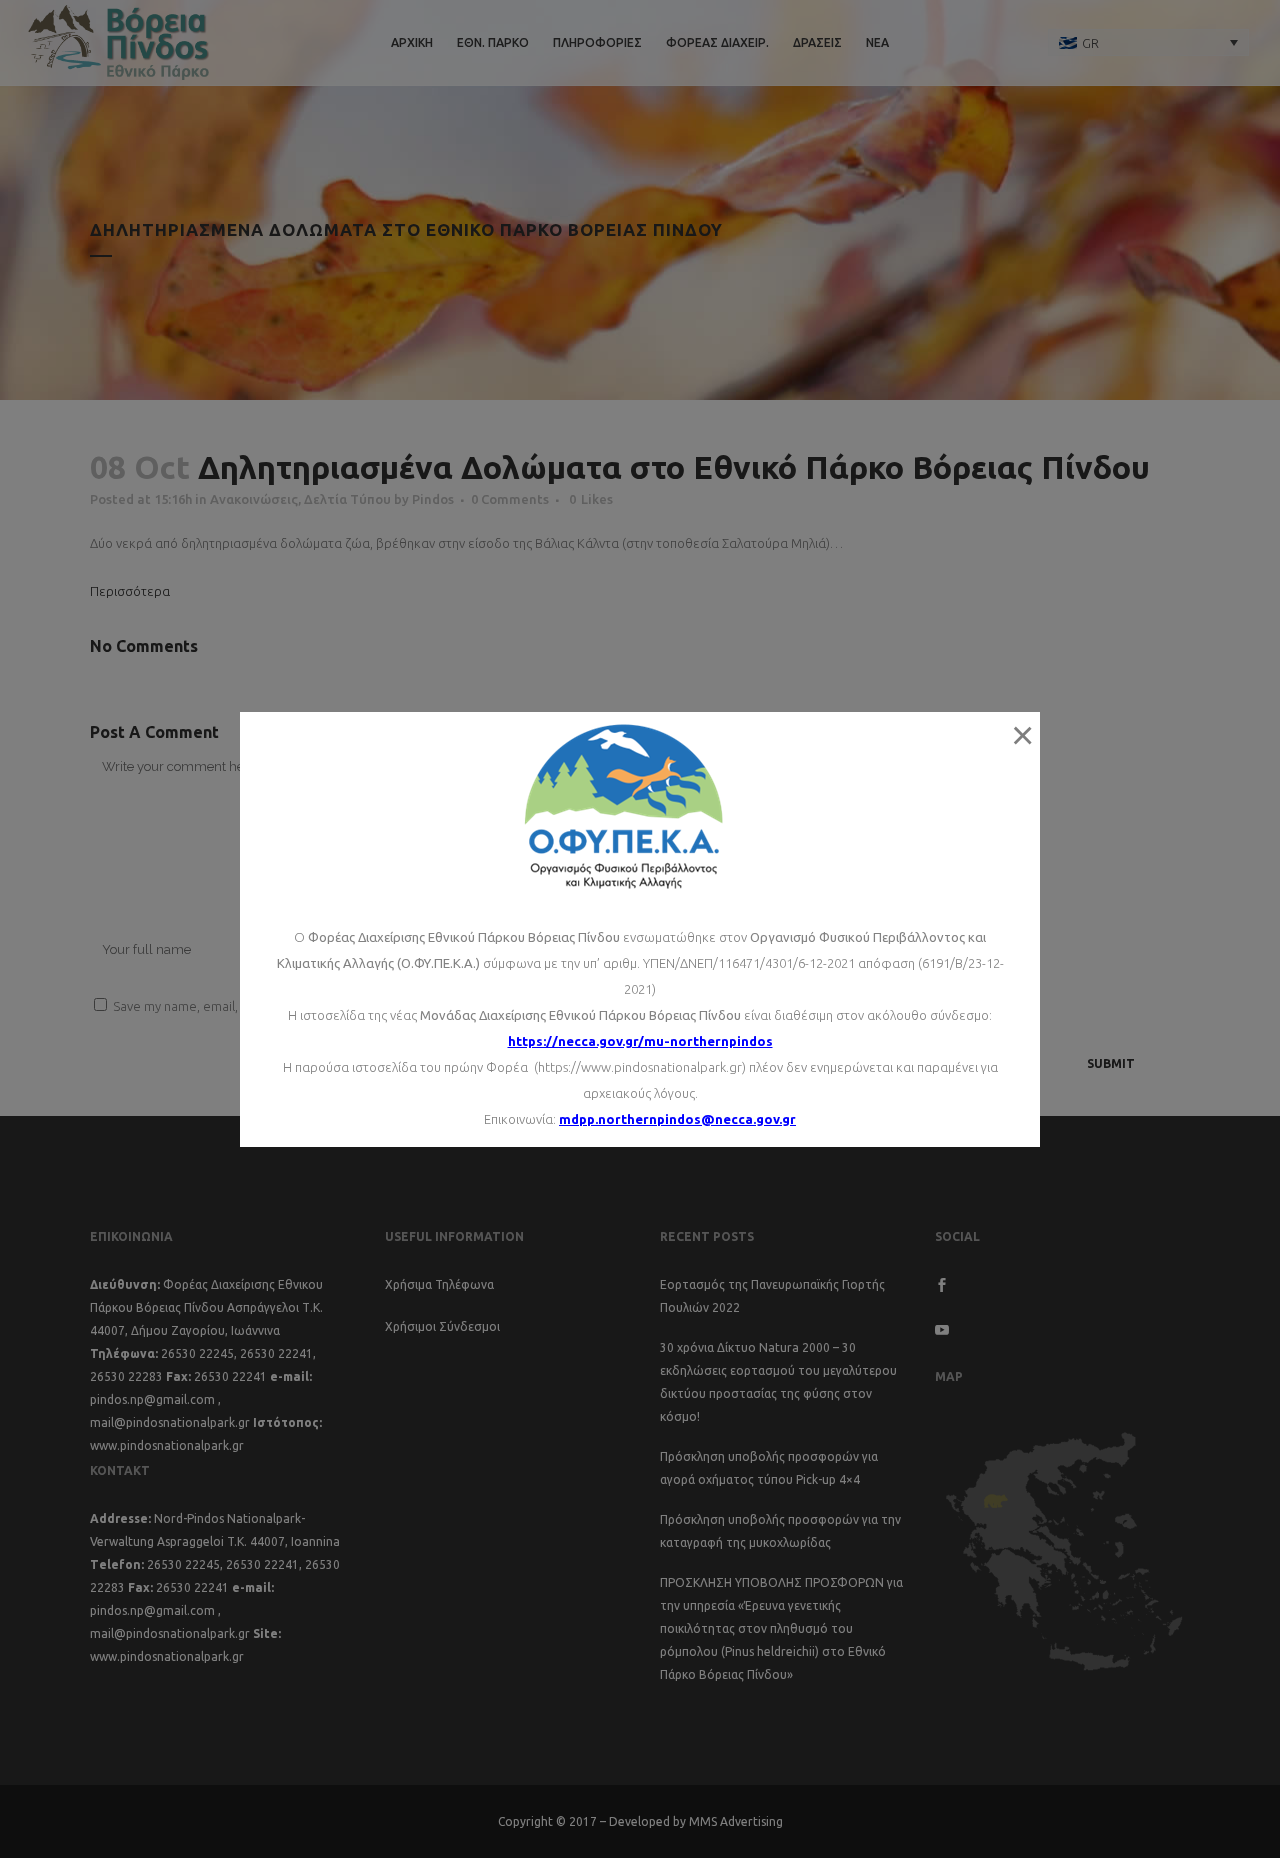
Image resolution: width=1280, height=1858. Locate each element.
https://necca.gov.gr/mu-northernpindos (640, 1041)
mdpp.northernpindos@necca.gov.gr (677, 1119)
